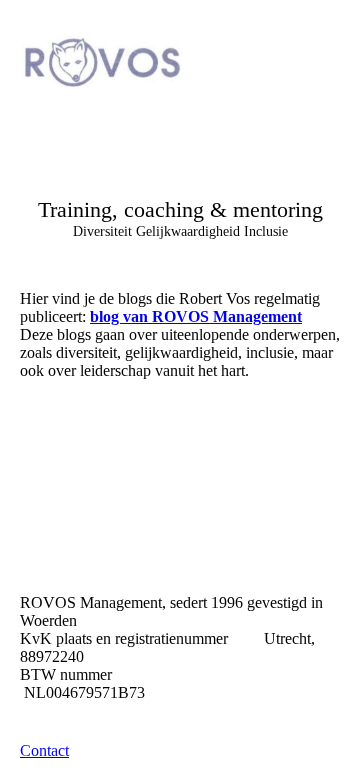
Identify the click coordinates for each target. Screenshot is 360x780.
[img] (102, 62)
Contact (44, 750)
